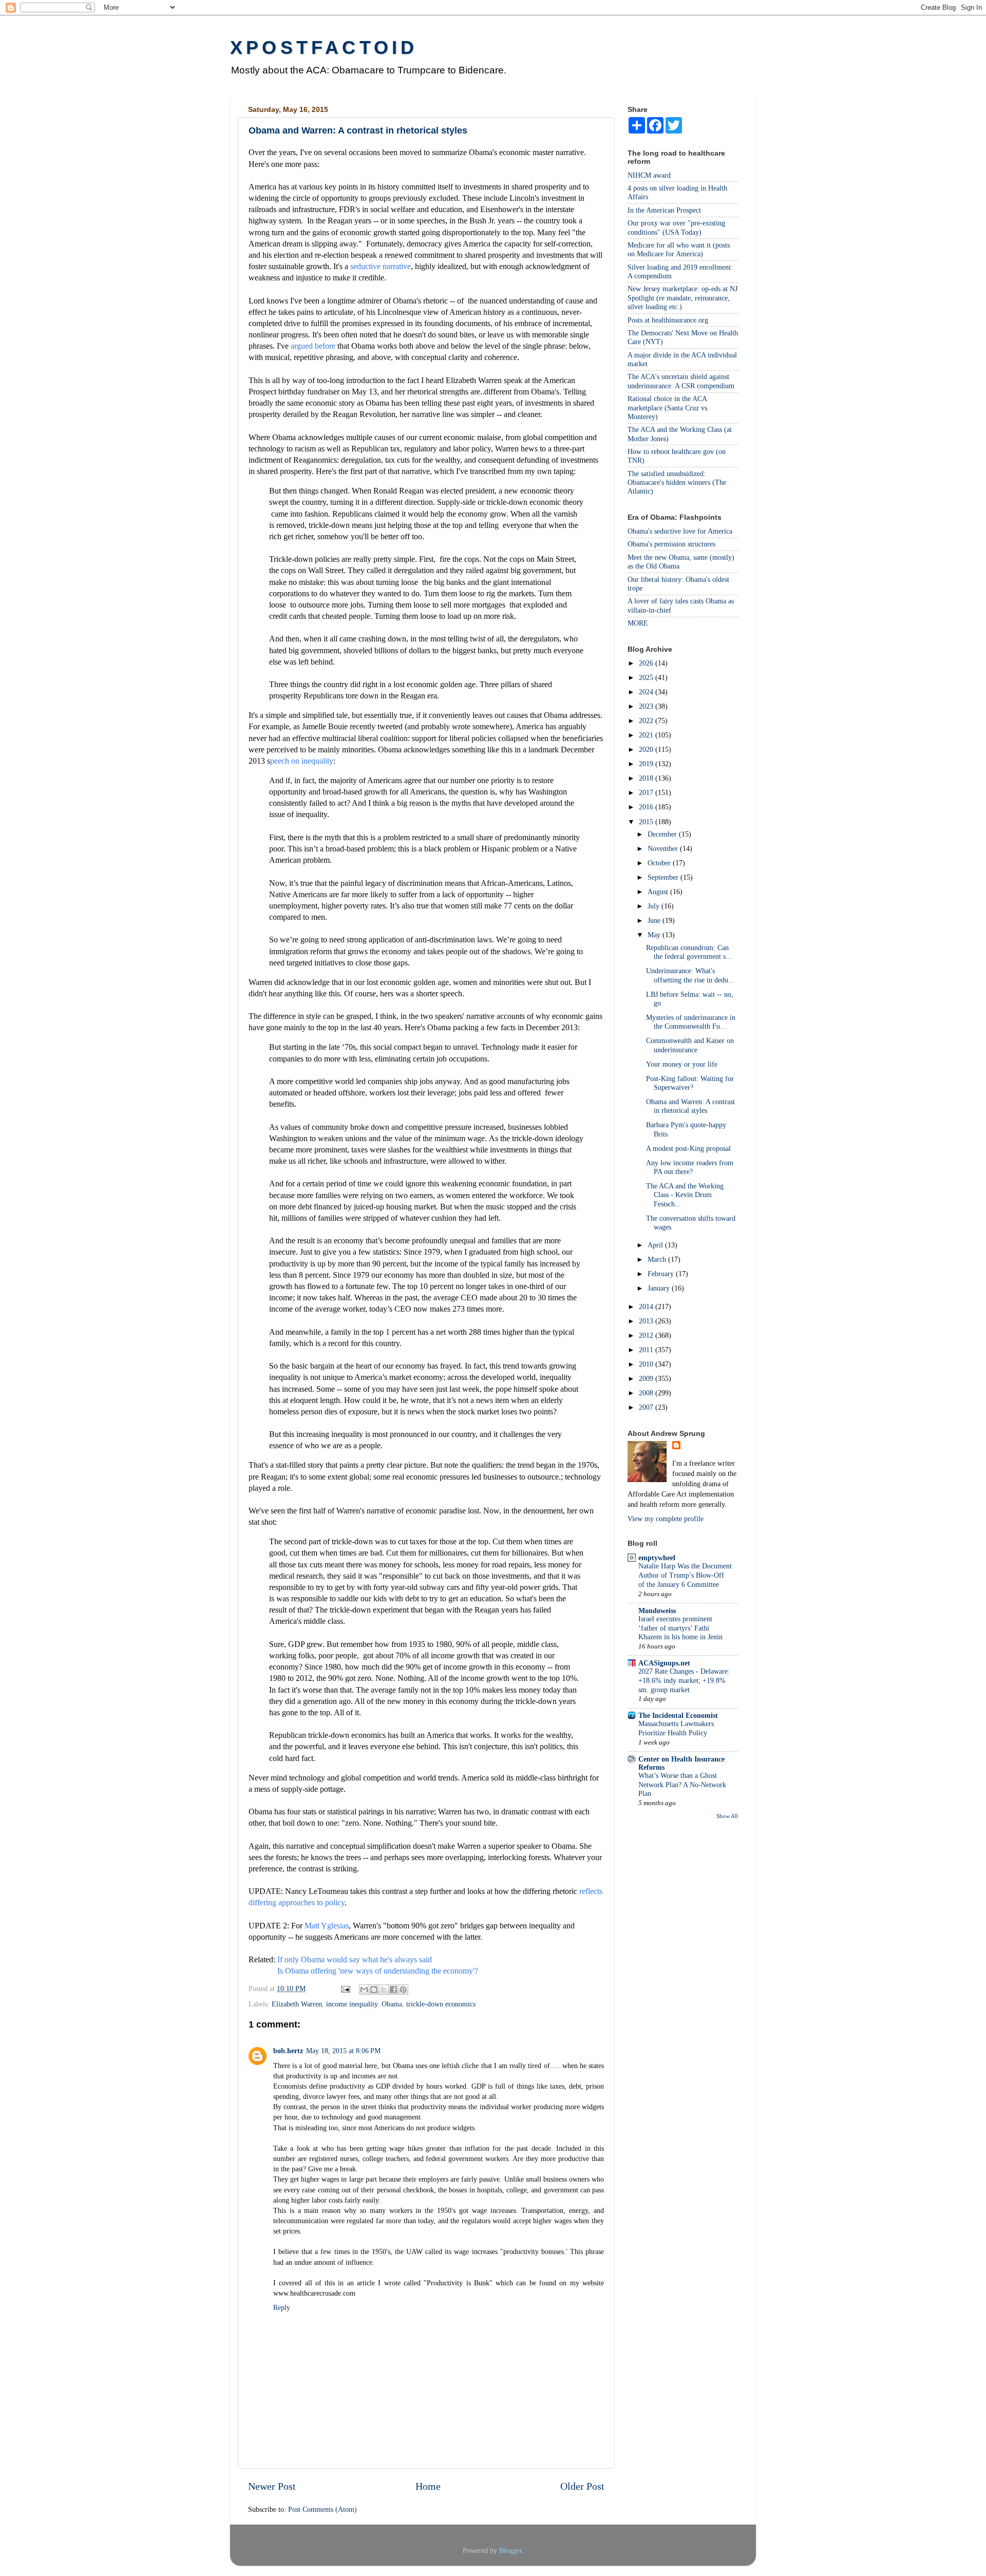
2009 (647, 1378)
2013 (647, 1321)
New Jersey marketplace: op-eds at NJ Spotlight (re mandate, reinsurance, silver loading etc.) (682, 298)
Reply (282, 2307)
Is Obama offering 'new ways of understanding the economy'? (378, 1971)
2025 (647, 677)
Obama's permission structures (671, 544)
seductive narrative (381, 266)
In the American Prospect (664, 210)
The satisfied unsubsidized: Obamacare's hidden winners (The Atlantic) (677, 482)
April (656, 1245)
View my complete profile (666, 1519)
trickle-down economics (441, 2004)
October (660, 863)
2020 (647, 749)
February (662, 1274)
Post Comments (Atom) (323, 2509)
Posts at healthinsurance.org (668, 320)
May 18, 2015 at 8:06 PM (343, 2051)
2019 (647, 764)
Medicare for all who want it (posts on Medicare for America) (679, 249)
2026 (647, 663)
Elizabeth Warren (297, 2004)
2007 (647, 1407)
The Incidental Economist (678, 1715)
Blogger (510, 2550)
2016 (647, 807)
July (655, 906)
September (664, 877)
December (663, 834)
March (658, 1259)
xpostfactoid (324, 48)
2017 (647, 792)
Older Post (582, 2486)
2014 (647, 1306)
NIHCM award (649, 175)
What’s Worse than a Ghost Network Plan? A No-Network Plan (682, 1785)
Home (428, 2486)
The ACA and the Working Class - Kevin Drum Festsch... (685, 1195)
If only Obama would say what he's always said (355, 1959)
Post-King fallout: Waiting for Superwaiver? (690, 1083)
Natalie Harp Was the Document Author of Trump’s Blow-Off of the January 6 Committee (685, 1575)
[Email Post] (345, 1988)
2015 (647, 822)
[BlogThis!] (374, 1990)
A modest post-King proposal (688, 1148)
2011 (647, 1350)
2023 (647, 706)
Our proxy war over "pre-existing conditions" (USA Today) (676, 227)
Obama (392, 2004)
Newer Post (272, 2486)
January (660, 1288)
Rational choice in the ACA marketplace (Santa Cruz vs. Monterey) (668, 408)
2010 (647, 1364)
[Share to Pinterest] (403, 1990)
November (664, 848)
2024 (647, 692)
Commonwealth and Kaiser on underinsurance (690, 1045)
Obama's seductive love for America (680, 531)
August (659, 892)
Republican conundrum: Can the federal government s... (689, 952)
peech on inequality (302, 761)
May (655, 935)
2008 (647, 1393)
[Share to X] (384, 1990)
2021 (647, 735)
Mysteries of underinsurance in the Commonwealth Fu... (691, 1022)
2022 (647, 721)
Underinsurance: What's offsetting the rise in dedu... (690, 975)
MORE (638, 623)
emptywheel (657, 1558)
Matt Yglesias (327, 1926)
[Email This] (364, 1990)
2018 (647, 778)
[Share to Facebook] (393, 1990)
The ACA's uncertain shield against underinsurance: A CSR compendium (681, 381)
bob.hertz (288, 2051)
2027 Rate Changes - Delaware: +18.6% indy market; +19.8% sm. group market (684, 1681)
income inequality (352, 2004)
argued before (314, 346)
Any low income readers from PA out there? (690, 1167)
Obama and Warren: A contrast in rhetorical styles (690, 1106)
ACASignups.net (664, 1663)
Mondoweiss (657, 1611)
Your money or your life (682, 1064)
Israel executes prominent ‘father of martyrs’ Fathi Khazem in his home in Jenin (680, 1628)
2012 (647, 1335)
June (655, 920)
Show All (727, 1816)
